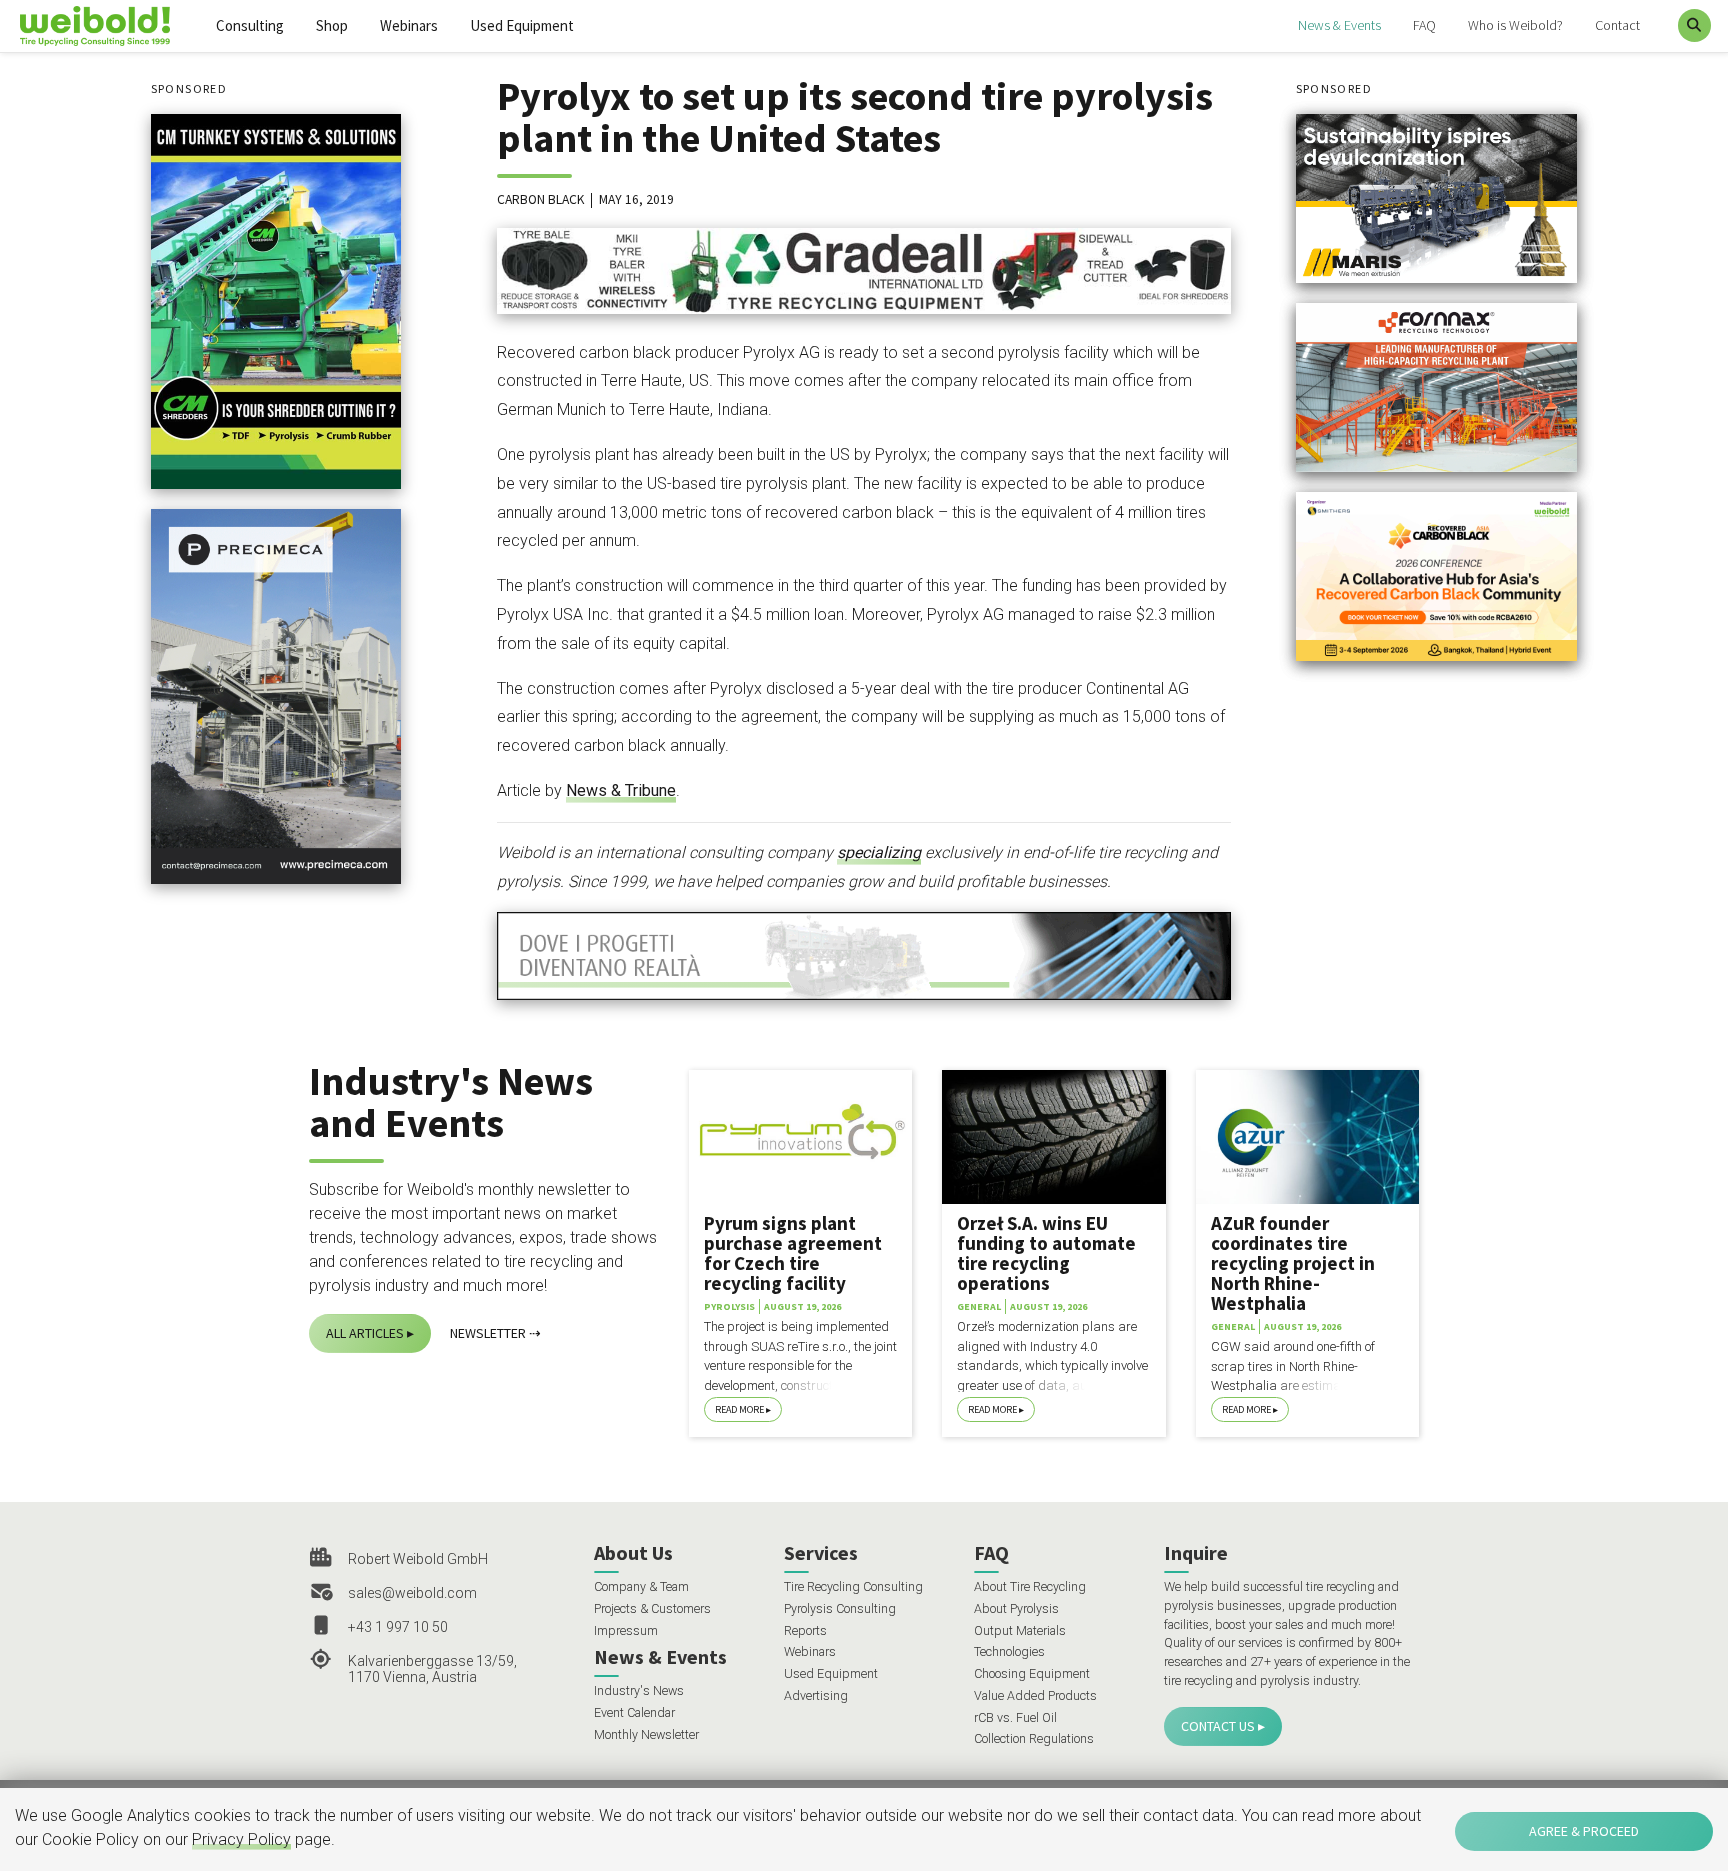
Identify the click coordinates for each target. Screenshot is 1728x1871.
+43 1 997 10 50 (398, 1627)
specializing (879, 852)
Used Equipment (522, 25)
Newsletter (488, 1333)
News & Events (1339, 25)
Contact (1617, 25)
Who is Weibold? (1515, 25)
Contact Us (1218, 1726)
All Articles (365, 1333)
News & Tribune (621, 790)
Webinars (409, 25)
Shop (332, 25)
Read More (739, 1409)
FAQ (1424, 25)
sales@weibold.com (412, 1593)
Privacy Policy (241, 1839)
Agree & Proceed (1584, 1831)
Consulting (250, 25)
